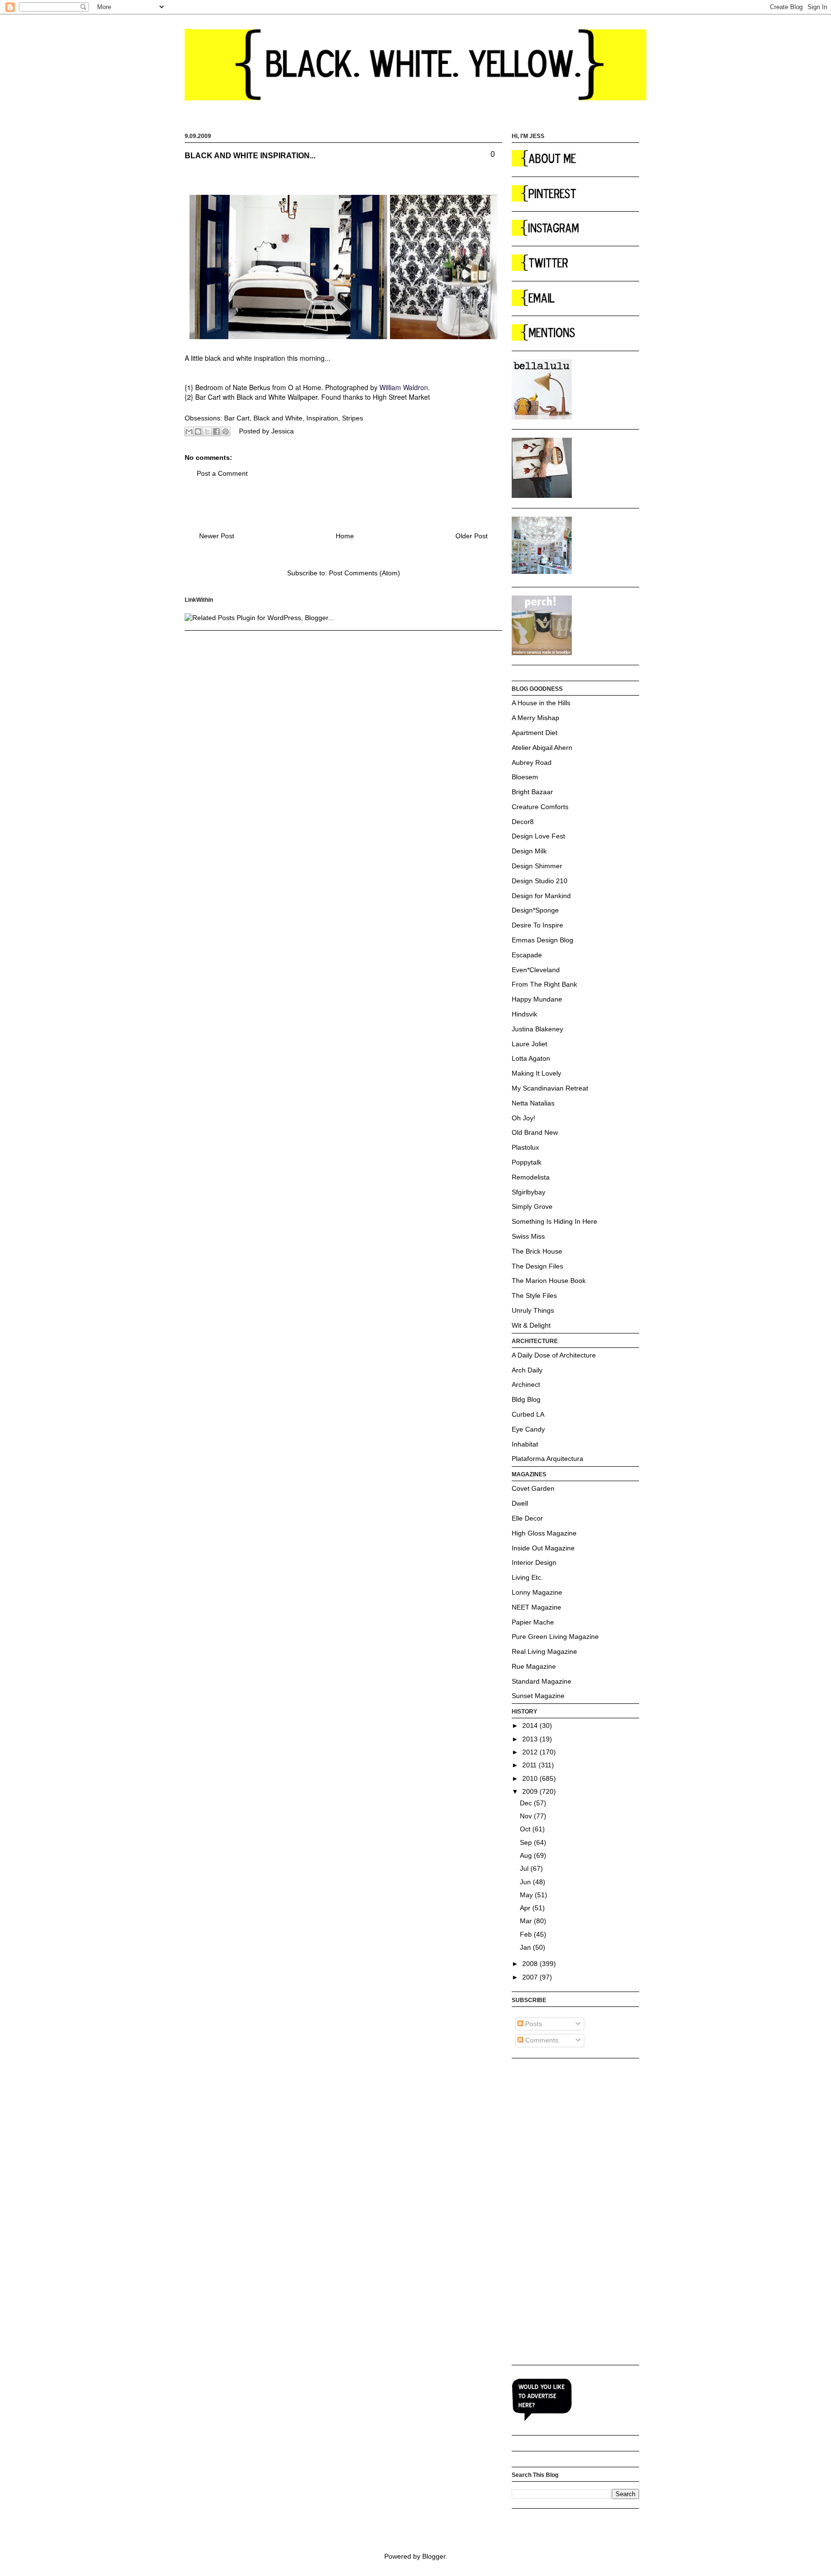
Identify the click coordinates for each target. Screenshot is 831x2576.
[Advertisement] (550, 2211)
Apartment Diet (535, 733)
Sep (527, 1842)
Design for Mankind (541, 896)
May (527, 1895)
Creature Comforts (540, 807)
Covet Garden (533, 1488)
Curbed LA (528, 1414)
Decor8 (523, 822)
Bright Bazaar (532, 792)
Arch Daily (527, 1370)
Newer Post (217, 536)
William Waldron (404, 387)
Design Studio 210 (540, 881)
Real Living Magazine (544, 1651)
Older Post (472, 536)
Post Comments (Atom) (365, 573)
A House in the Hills (541, 703)
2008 (531, 1964)
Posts (533, 2024)
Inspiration (322, 418)
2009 (531, 1791)
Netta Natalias (533, 1103)
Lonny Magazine (537, 1592)
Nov (527, 1816)
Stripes (353, 418)
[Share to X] (207, 431)
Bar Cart (237, 418)
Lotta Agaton (531, 1058)
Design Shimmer (537, 866)
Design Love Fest (538, 836)
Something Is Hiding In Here (554, 1221)
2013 (531, 1739)
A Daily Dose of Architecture (554, 1355)
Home (345, 536)
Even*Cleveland (536, 970)
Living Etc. (527, 1577)
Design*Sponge (535, 910)
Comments (541, 2040)
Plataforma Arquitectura (548, 1459)
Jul (525, 1868)
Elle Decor (527, 1518)
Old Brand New (535, 1132)
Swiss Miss (528, 1236)
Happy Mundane (537, 999)
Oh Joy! (523, 1118)
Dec (527, 1803)
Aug (527, 1855)
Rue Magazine (534, 1666)
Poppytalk (527, 1162)
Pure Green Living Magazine (555, 1637)
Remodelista (531, 1177)
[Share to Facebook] (216, 431)
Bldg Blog (526, 1399)
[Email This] (189, 431)
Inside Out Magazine (543, 1548)
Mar (527, 1921)
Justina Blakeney (537, 1029)
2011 (530, 1765)
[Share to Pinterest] (226, 431)
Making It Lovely (536, 1073)
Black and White (278, 418)
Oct (526, 1829)
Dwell (520, 1503)
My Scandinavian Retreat (550, 1088)
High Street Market (401, 397)
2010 (531, 1778)
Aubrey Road (532, 762)
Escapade (527, 955)
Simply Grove (532, 1206)
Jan (526, 1947)
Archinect (526, 1384)
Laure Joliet (529, 1044)
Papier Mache (533, 1622)
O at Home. (307, 387)
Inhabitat (525, 1444)
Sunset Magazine (538, 1696)
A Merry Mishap (535, 718)
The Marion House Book (549, 1281)
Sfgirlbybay (529, 1192)
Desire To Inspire (537, 925)
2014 (531, 1726)
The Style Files (534, 1295)
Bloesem (525, 777)
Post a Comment (222, 473)
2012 (531, 1752)
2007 (531, 1977)
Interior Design (534, 1562)
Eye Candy (528, 1429)
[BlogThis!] (198, 431)
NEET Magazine (536, 1607)
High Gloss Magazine (544, 1533)
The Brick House (537, 1251)
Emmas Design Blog (542, 940)
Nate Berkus (252, 387)
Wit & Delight (531, 1325)
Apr (526, 1908)
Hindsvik (524, 1014)
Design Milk (529, 851)
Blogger (434, 2556)
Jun (526, 1882)
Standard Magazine (541, 1681)
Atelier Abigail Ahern (542, 748)
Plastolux (525, 1147)
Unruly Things (533, 1310)
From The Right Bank (544, 984)
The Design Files (537, 1266)
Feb (527, 1934)
